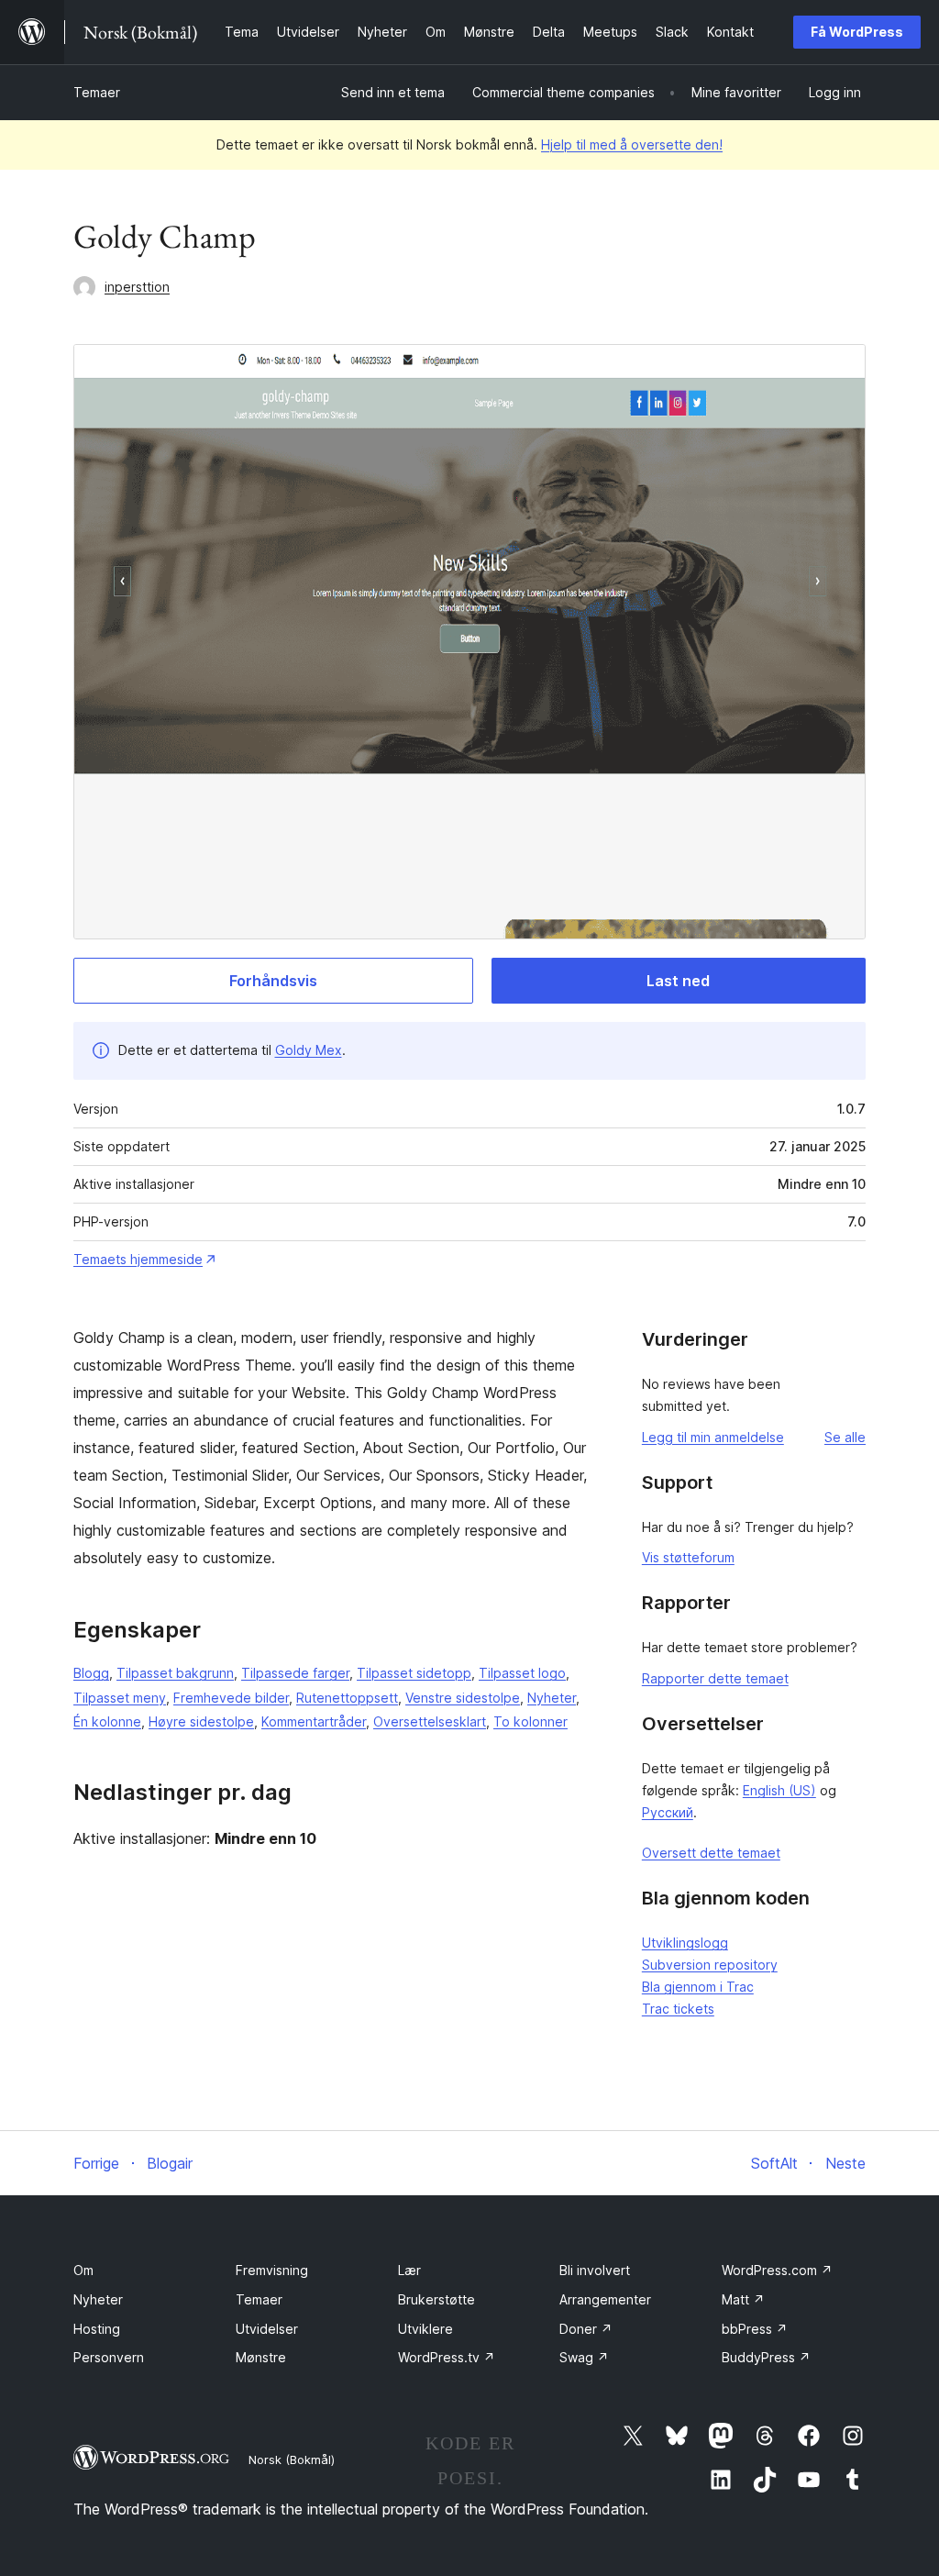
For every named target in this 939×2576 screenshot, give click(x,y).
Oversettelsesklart (430, 1721)
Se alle (845, 1437)
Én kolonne (107, 1721)
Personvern (109, 2357)
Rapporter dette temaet (715, 1678)
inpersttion (137, 287)
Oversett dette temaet (711, 1853)
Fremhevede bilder (231, 1698)
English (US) (779, 1790)
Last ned (678, 981)
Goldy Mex (309, 1050)
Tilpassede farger (295, 1673)
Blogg (91, 1673)
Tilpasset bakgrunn (175, 1673)
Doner (586, 2329)
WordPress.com (777, 2270)
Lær (409, 2270)
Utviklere (425, 2329)
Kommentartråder (314, 1721)
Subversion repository (710, 1965)
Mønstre (261, 2357)
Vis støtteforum (688, 1557)
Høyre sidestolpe (201, 1721)
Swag (584, 2357)
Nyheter (552, 1698)
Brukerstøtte (436, 2299)
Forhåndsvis (273, 981)
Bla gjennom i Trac (698, 1987)
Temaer (97, 92)
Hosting (97, 2329)
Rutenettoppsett (347, 1698)
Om (83, 2270)
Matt (743, 2299)
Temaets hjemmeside (138, 1259)
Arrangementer (605, 2299)
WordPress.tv (447, 2357)
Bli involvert (595, 2270)
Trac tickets (678, 2009)
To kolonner (530, 1721)
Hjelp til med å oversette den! (632, 144)
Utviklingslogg (685, 1943)
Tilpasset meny (120, 1698)
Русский (668, 1812)
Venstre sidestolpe (463, 1698)
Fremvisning (272, 2270)
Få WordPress (857, 32)
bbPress (755, 2329)
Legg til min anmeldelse (713, 1437)
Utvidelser (267, 2329)
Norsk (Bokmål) (292, 2459)
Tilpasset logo (522, 1673)
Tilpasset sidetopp (414, 1673)
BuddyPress (766, 2357)
